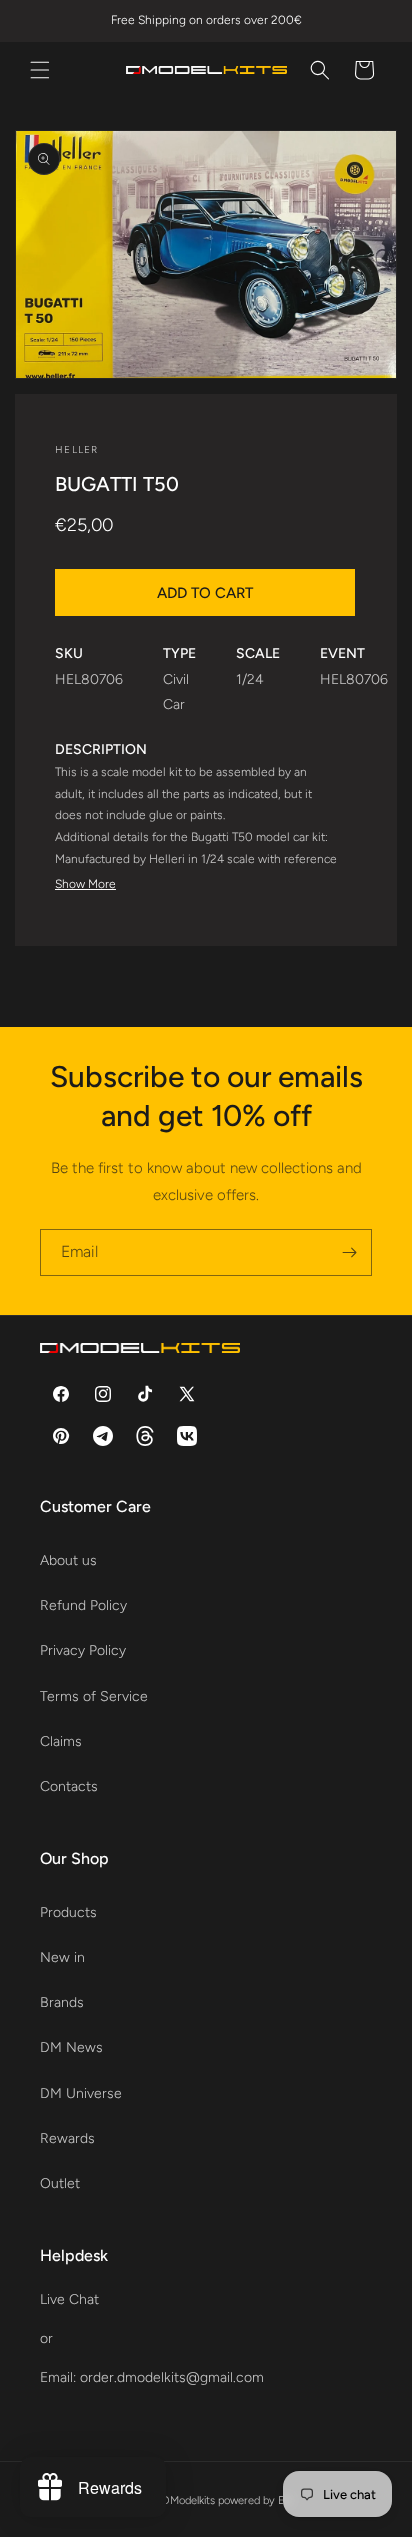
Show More (85, 884)
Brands (62, 2002)
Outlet (60, 2183)
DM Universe (81, 2093)
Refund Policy (83, 1605)
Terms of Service (94, 1696)
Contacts (69, 1786)
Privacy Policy (83, 1650)
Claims (61, 1741)
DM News (71, 2047)
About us (68, 1560)
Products (68, 1912)
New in (62, 1957)
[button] (40, 70)
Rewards (67, 2138)
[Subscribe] (349, 1252)
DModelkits (188, 2500)
